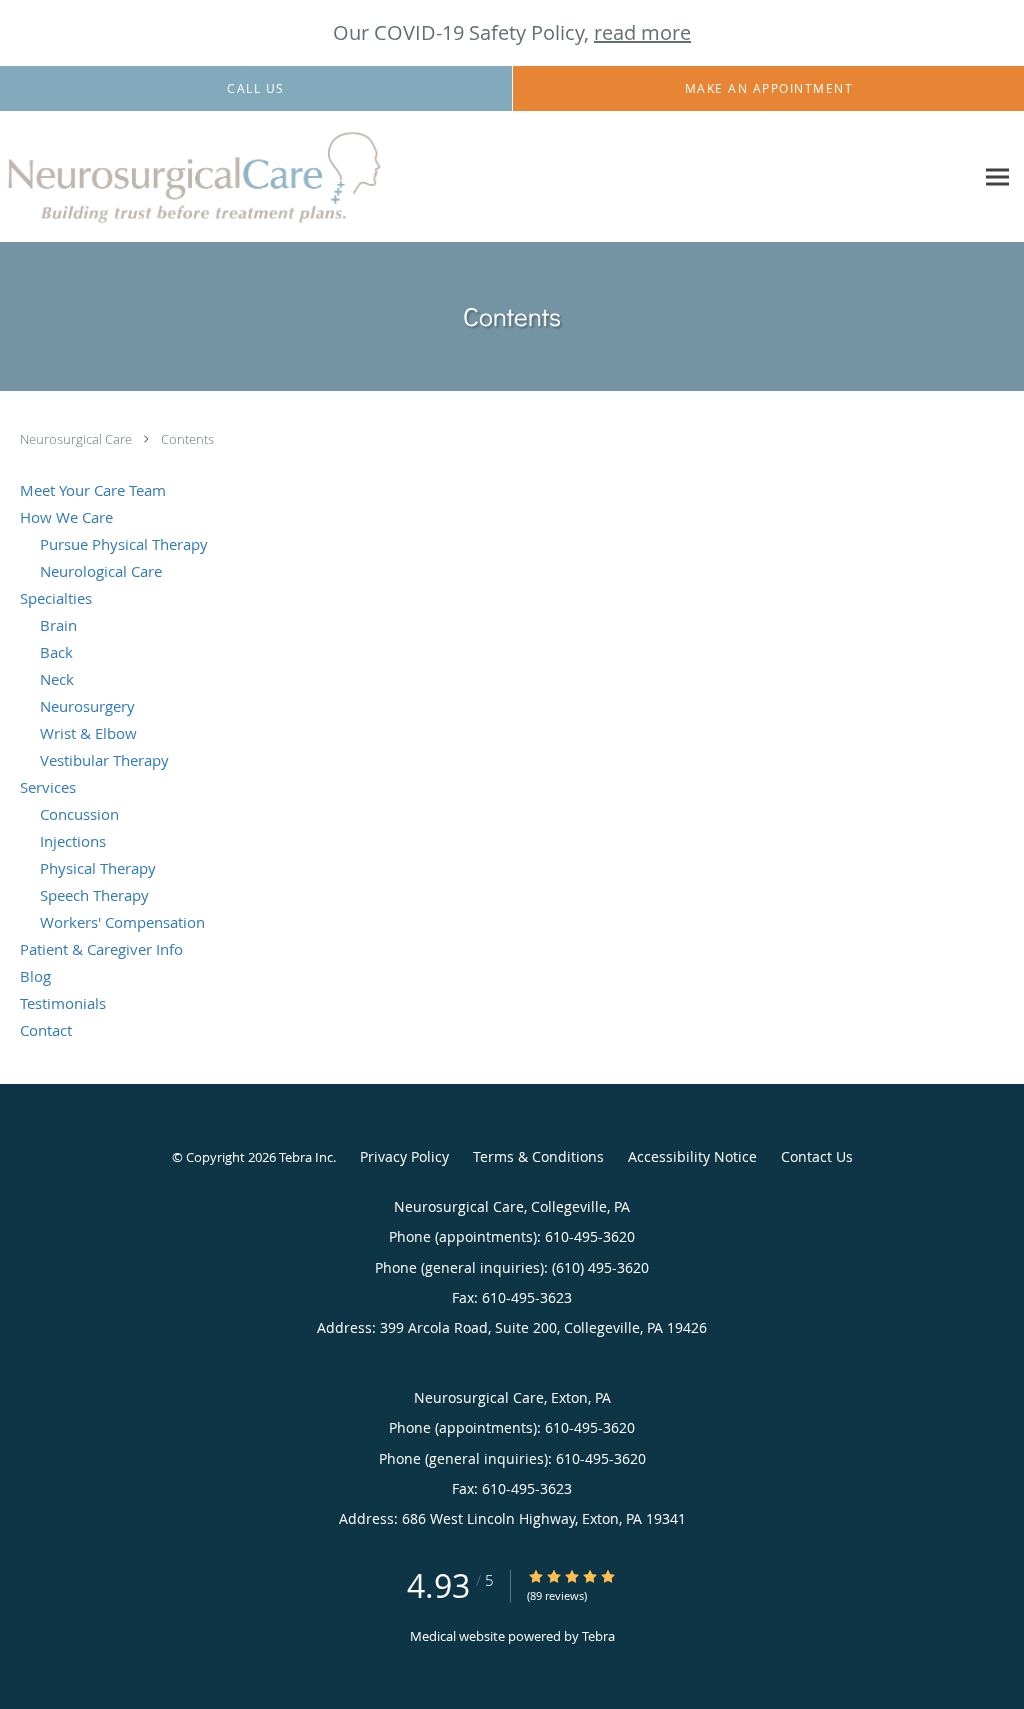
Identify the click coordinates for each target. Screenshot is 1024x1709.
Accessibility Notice (692, 1156)
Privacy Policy (404, 1156)
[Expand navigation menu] (997, 177)
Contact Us (817, 1156)
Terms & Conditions (538, 1156)
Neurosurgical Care (77, 439)
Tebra (598, 1636)
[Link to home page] (195, 177)
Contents (187, 439)
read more (642, 32)
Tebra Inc (306, 1157)
